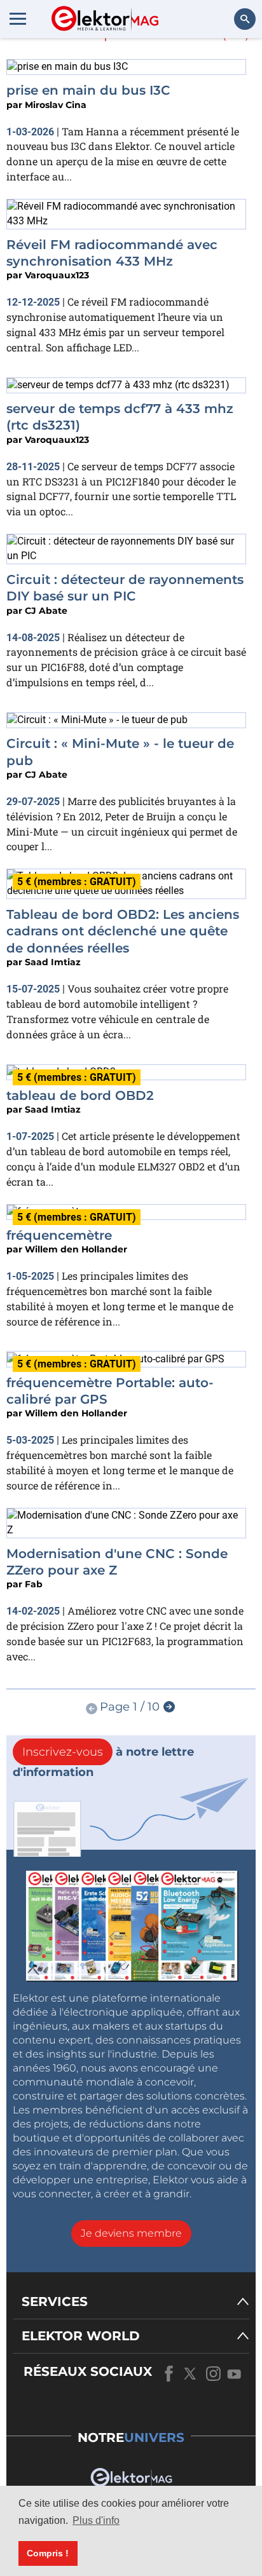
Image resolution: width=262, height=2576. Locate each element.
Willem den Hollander (76, 1249)
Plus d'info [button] (96, 2520)
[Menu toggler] (18, 18)
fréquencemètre (59, 1235)
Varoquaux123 (57, 275)
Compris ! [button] (48, 2553)
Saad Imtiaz (53, 962)
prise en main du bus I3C (88, 90)
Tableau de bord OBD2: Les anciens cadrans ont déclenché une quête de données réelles (123, 931)
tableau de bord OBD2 (80, 1095)
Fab (34, 1584)
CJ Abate (46, 611)
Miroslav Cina (56, 105)
